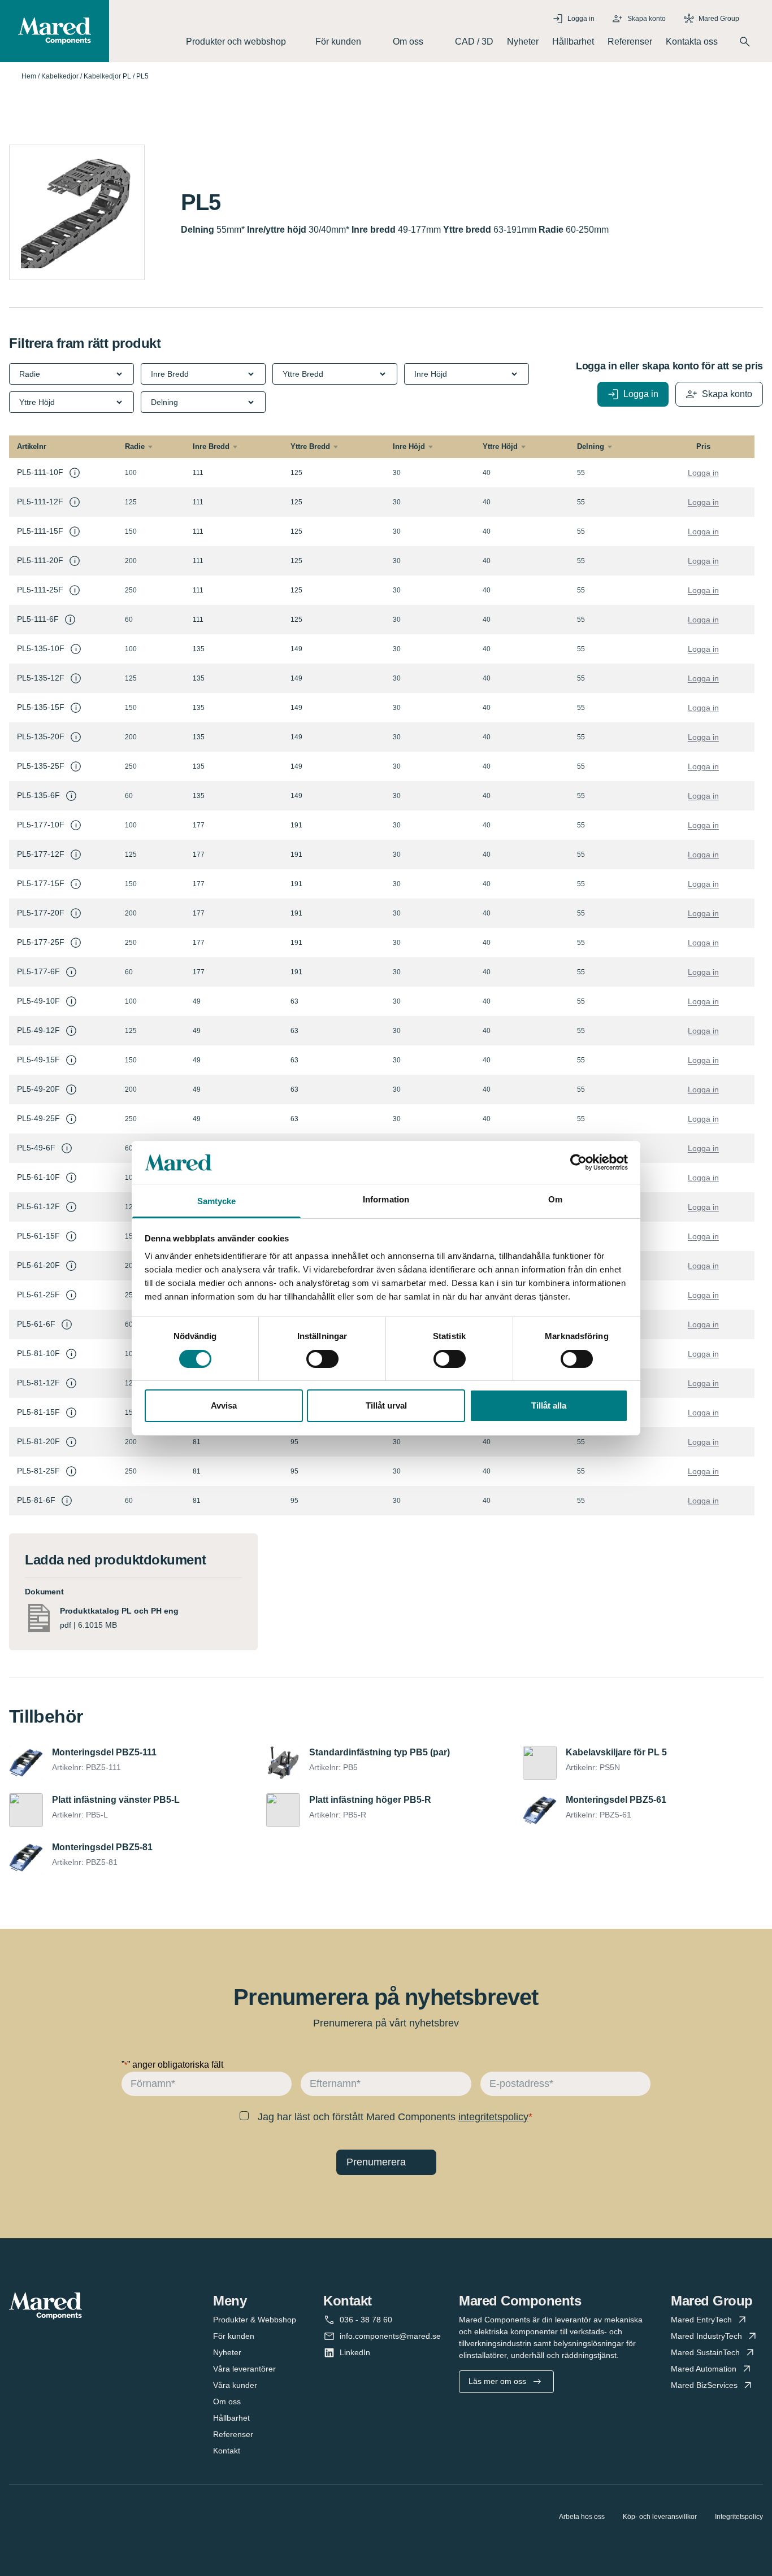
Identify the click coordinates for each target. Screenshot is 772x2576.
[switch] (322, 1359)
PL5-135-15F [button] (41, 707)
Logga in (703, 473)
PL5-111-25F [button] (40, 590)
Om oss (227, 2401)
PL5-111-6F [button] (38, 619)
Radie (135, 446)
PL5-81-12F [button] (38, 1383)
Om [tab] (555, 1199)
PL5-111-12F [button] (40, 502)
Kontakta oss (692, 42)
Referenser (630, 42)
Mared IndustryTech (706, 2336)
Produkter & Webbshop (255, 2320)
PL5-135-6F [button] (38, 795)
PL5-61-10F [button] (38, 1177)
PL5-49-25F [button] (38, 1118)
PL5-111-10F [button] (40, 472)
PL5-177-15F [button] (41, 883)
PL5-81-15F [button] (38, 1412)
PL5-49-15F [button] (38, 1060)
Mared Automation (704, 2369)
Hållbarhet (573, 42)
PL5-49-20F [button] (38, 1089)
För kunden (234, 2336)
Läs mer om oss (497, 2381)
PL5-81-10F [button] (38, 1353)
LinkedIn (355, 2352)
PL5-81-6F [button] (36, 1500)
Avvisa (224, 1405)
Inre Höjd (409, 446)
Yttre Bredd (310, 446)
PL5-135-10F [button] (41, 648)
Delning (591, 446)
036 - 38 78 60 (366, 2320)
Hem (29, 76)
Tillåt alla (549, 1405)
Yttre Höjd (500, 446)
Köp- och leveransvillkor (660, 2517)
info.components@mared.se (390, 2336)
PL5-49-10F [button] (38, 1001)
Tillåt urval (386, 1405)
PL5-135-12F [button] (41, 678)
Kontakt (227, 2451)
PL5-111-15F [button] (40, 531)
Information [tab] (386, 1199)
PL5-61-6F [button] (36, 1324)
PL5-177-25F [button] (41, 942)
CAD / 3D (474, 42)
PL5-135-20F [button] (41, 736)
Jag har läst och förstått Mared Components (393, 2117)
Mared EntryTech (701, 2320)
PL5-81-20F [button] (38, 1441)
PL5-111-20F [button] (40, 560)
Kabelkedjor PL (107, 76)
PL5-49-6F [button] (36, 1148)
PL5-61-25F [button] (38, 1294)
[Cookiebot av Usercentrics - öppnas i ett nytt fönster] (578, 1162)
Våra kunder (235, 2385)
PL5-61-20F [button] (38, 1265)
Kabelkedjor (60, 76)
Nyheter (523, 42)
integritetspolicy (493, 2117)
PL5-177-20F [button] (41, 913)
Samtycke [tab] (217, 1201)
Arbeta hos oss (582, 2517)
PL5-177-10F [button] (41, 825)
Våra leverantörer (244, 2369)
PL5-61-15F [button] (38, 1236)
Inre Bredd (211, 446)
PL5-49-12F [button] (38, 1030)
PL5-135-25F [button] (41, 766)
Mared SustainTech (705, 2352)
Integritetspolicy (739, 2517)
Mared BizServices (704, 2385)
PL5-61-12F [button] (38, 1206)
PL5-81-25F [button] (38, 1471)
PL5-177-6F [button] (38, 971)
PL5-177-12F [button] (41, 854)
